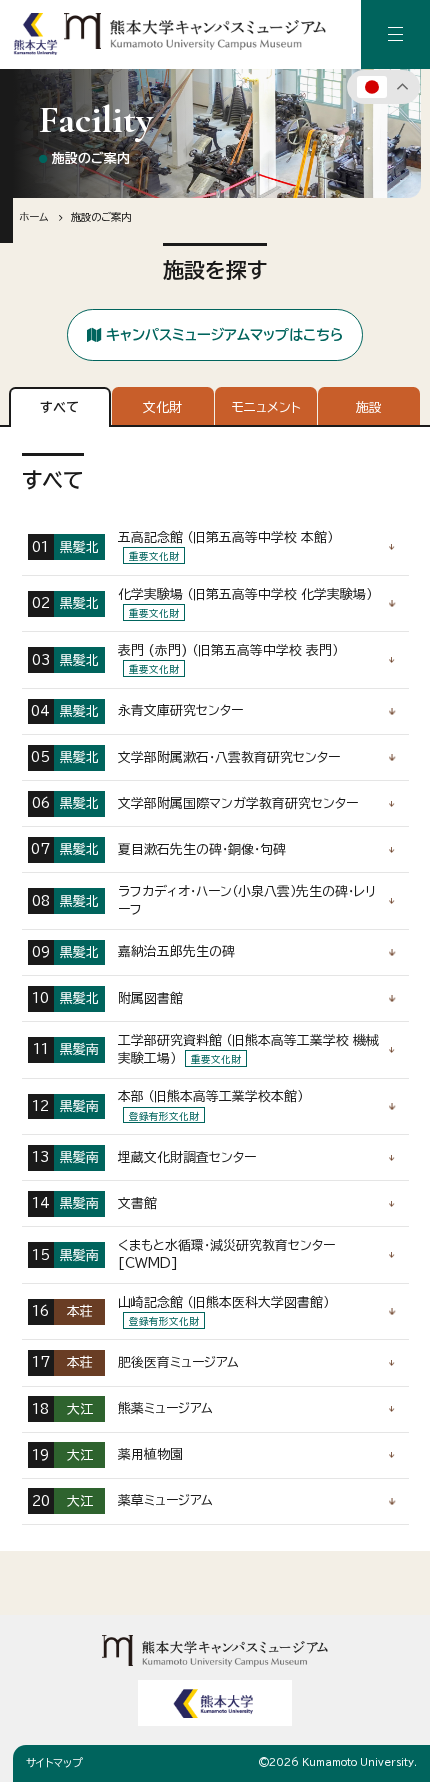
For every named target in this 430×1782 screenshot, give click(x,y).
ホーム (33, 217)
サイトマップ (54, 1762)
